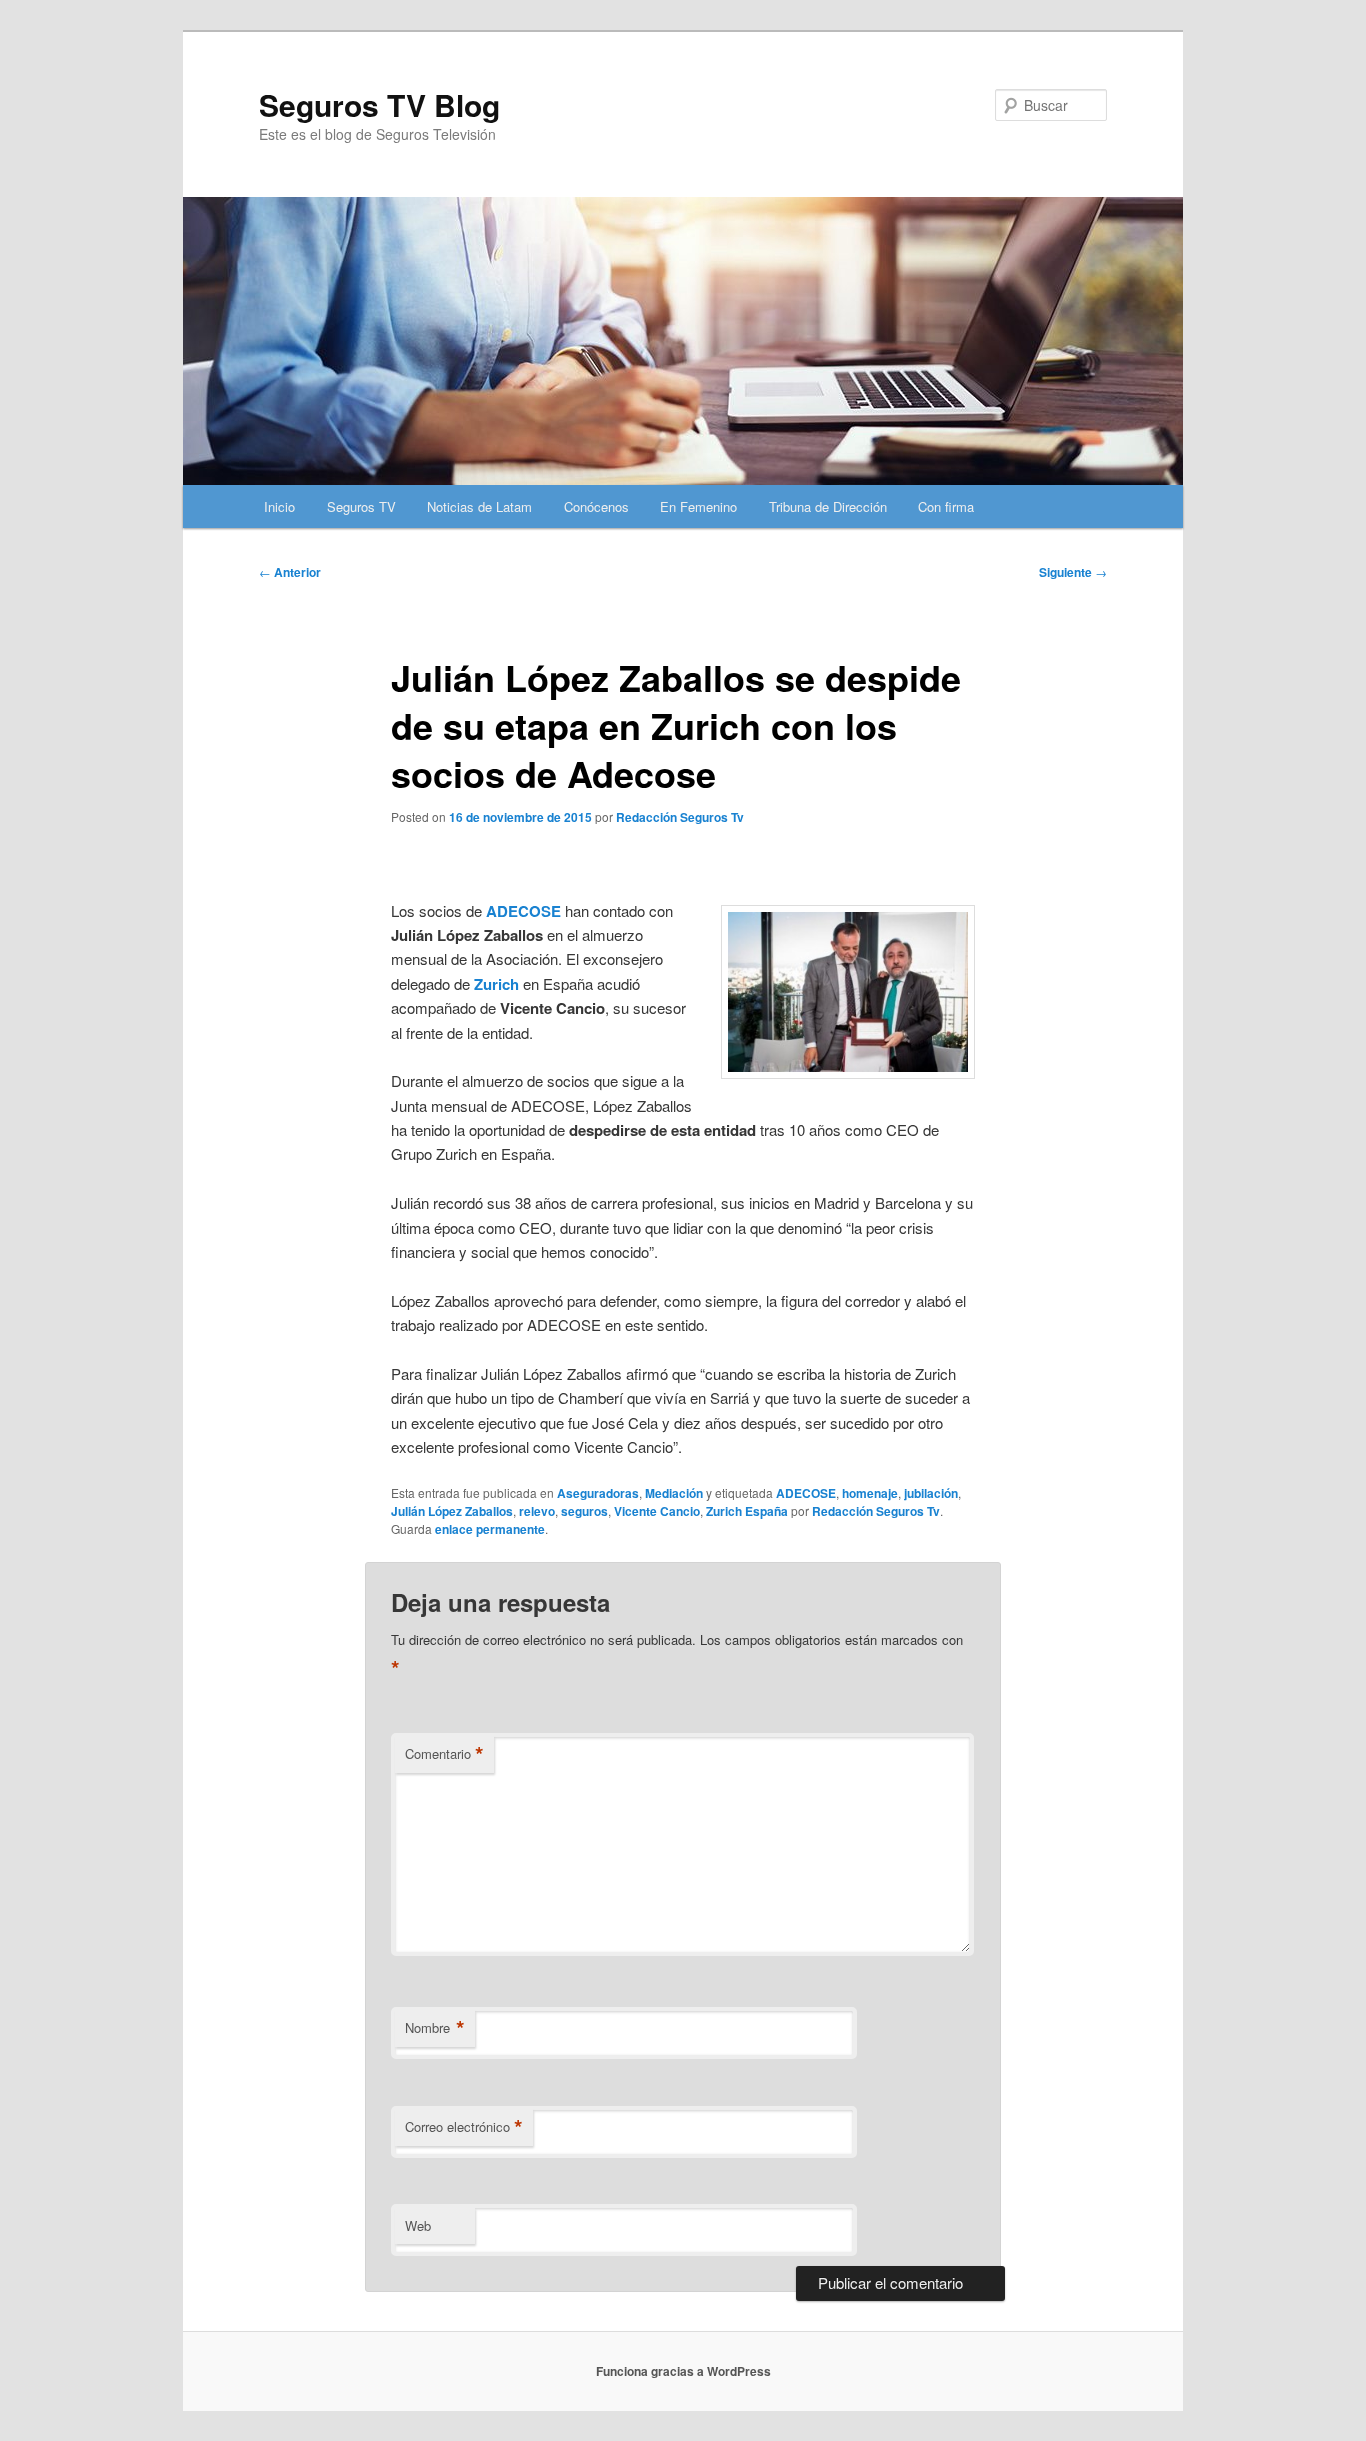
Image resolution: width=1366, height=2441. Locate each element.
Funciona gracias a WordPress (683, 2371)
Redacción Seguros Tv (680, 817)
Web (418, 2225)
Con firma (946, 506)
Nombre (435, 2028)
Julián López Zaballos (452, 1511)
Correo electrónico (464, 2127)
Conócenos (596, 506)
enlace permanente (490, 1529)
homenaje (870, 1493)
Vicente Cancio (657, 1511)
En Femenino (698, 506)
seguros (584, 1511)
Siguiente (1073, 572)
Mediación (674, 1493)
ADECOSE (523, 911)
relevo (537, 1511)
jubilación (931, 1493)
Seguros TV (361, 506)
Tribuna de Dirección (828, 506)
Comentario (444, 1754)
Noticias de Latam (479, 506)
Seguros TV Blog (379, 104)
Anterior (290, 572)
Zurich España (747, 1511)
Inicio (279, 506)
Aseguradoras (598, 1493)
